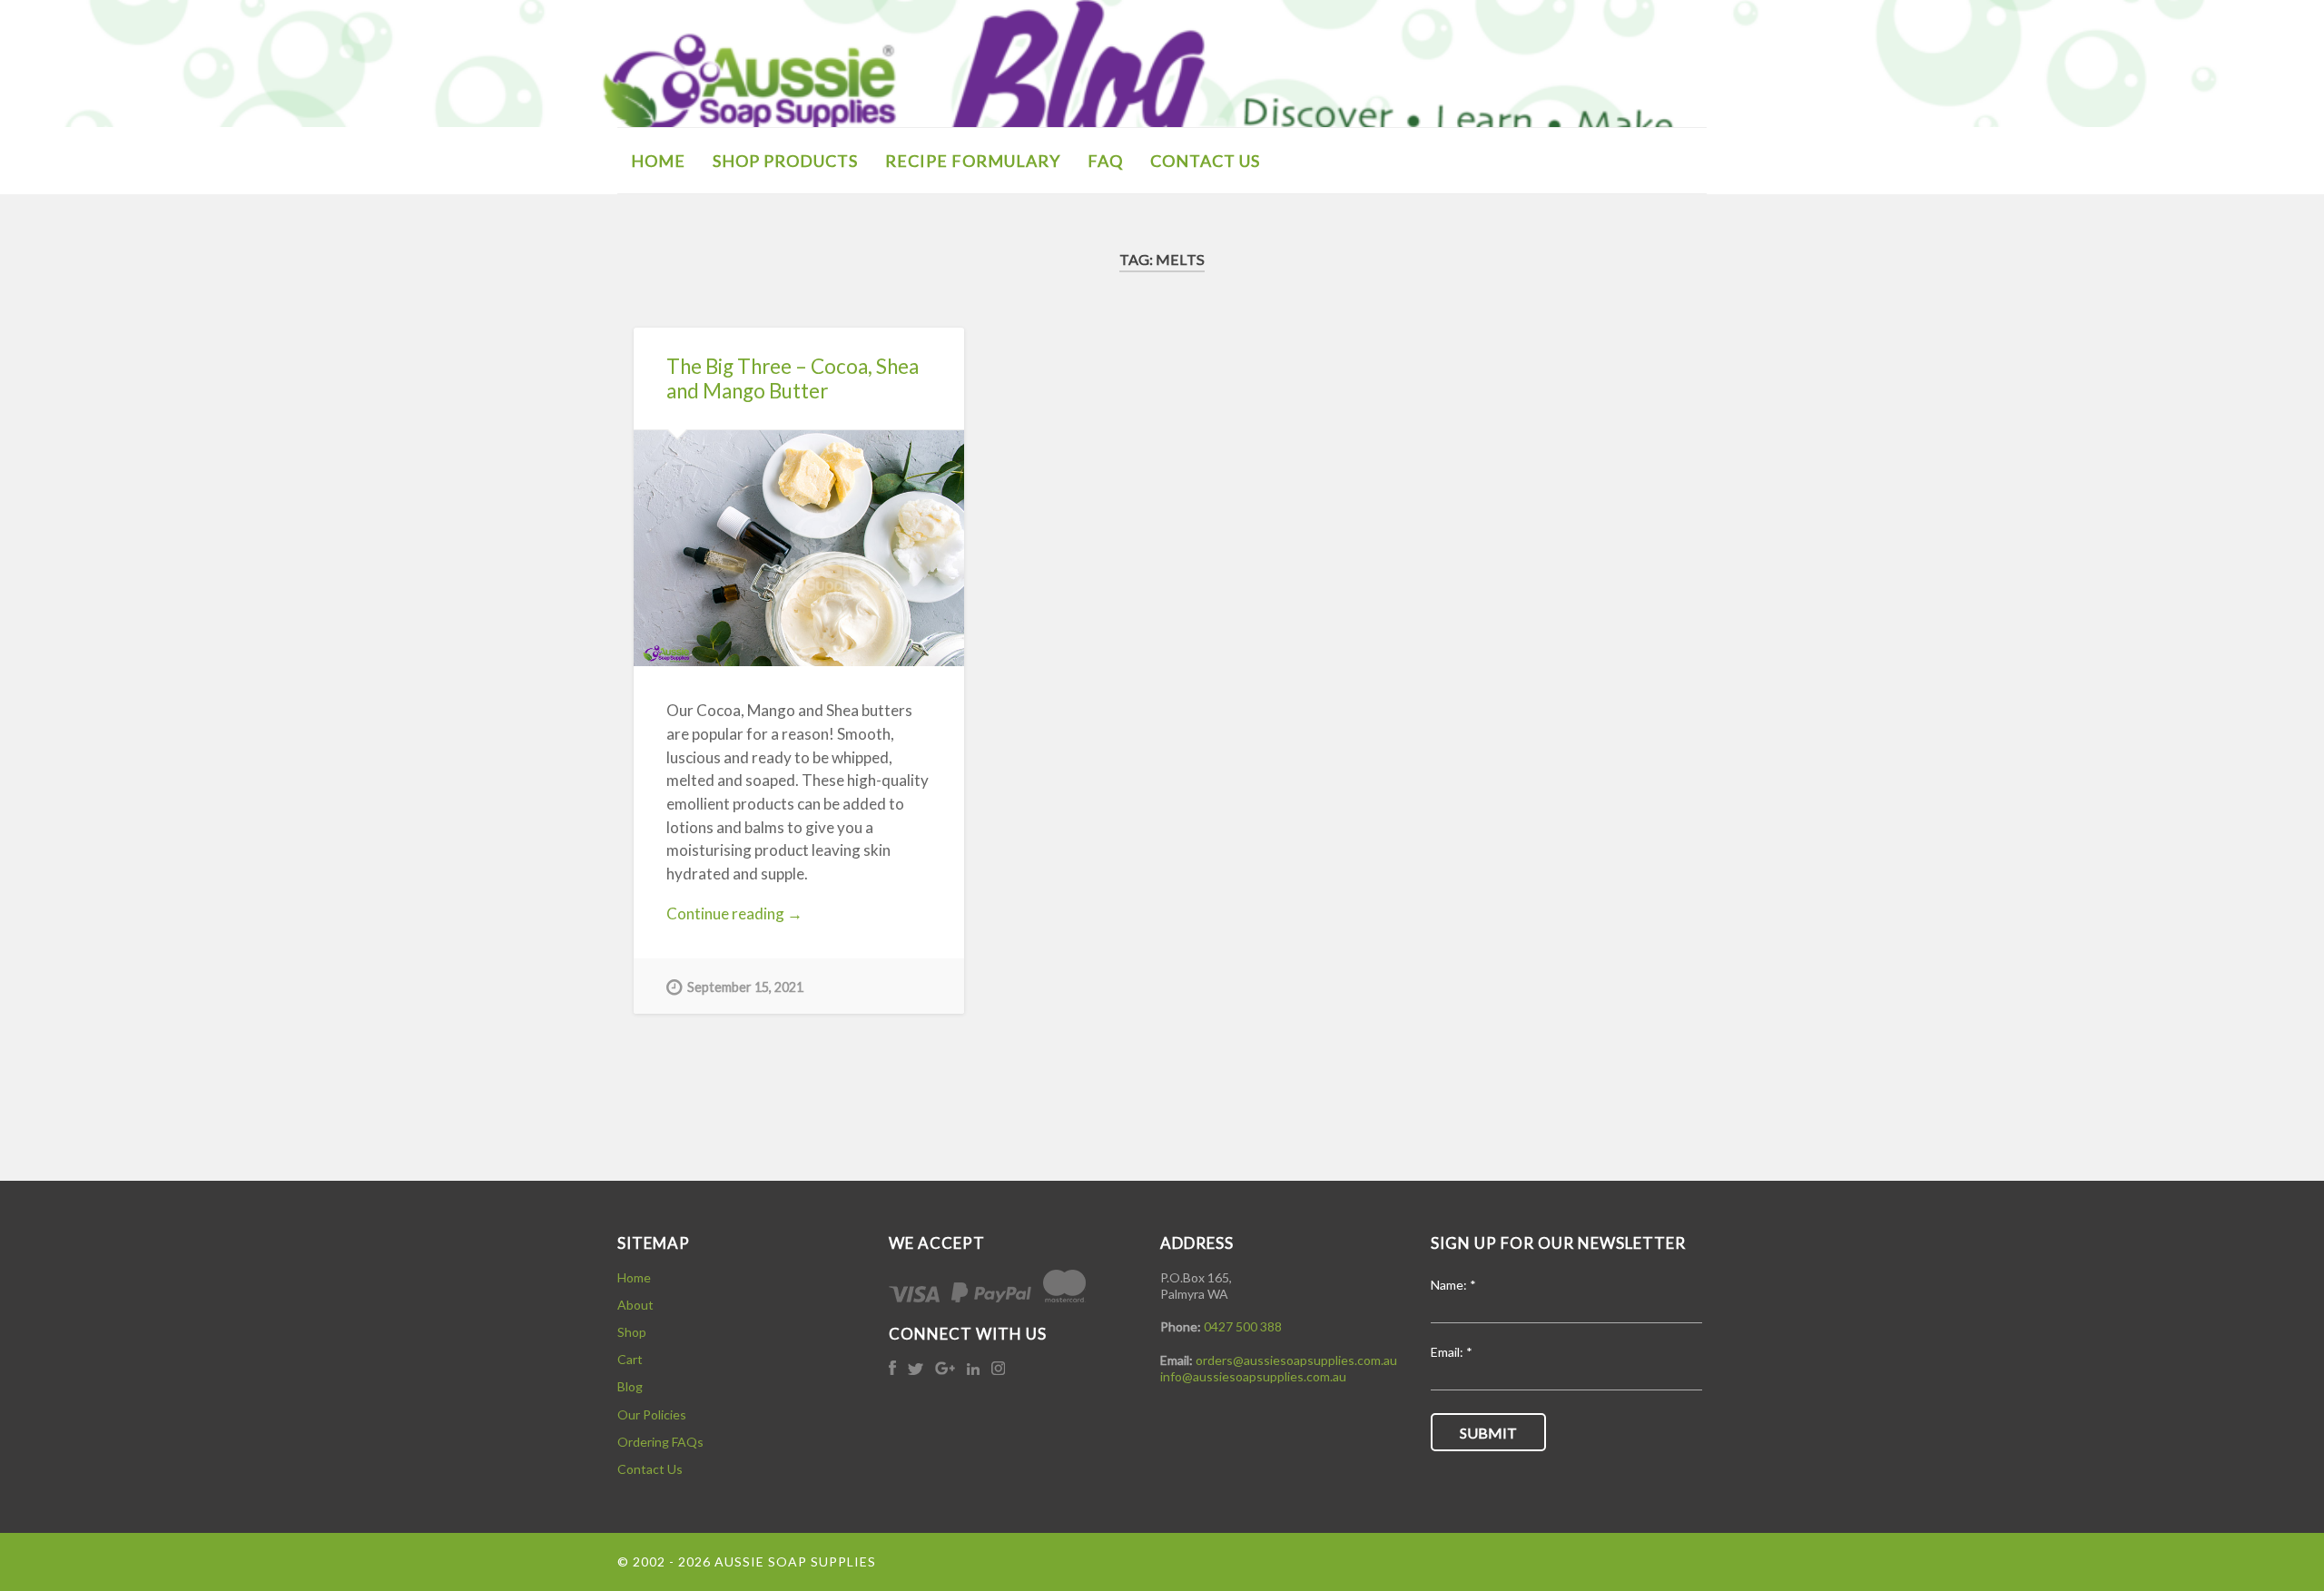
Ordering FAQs (660, 1442)
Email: (1452, 1353)
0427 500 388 (1243, 1326)
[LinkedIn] (975, 1370)
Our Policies (652, 1414)
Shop (632, 1332)
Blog (630, 1386)
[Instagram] (998, 1370)
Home (634, 1277)
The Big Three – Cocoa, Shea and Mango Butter (793, 378)
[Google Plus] (946, 1370)
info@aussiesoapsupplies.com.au (1253, 1376)
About (635, 1305)
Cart (630, 1359)
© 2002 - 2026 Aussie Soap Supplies (747, 1562)
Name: (1453, 1286)
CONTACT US (1205, 161)
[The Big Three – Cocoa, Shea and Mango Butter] (799, 548)
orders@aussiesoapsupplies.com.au (1296, 1360)
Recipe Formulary (973, 161)
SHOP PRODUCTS (785, 161)
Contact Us (650, 1469)
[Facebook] (894, 1370)
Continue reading (752, 914)
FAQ (1105, 161)
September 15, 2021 (745, 987)
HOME (658, 161)
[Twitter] (917, 1370)
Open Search (1689, 159)
